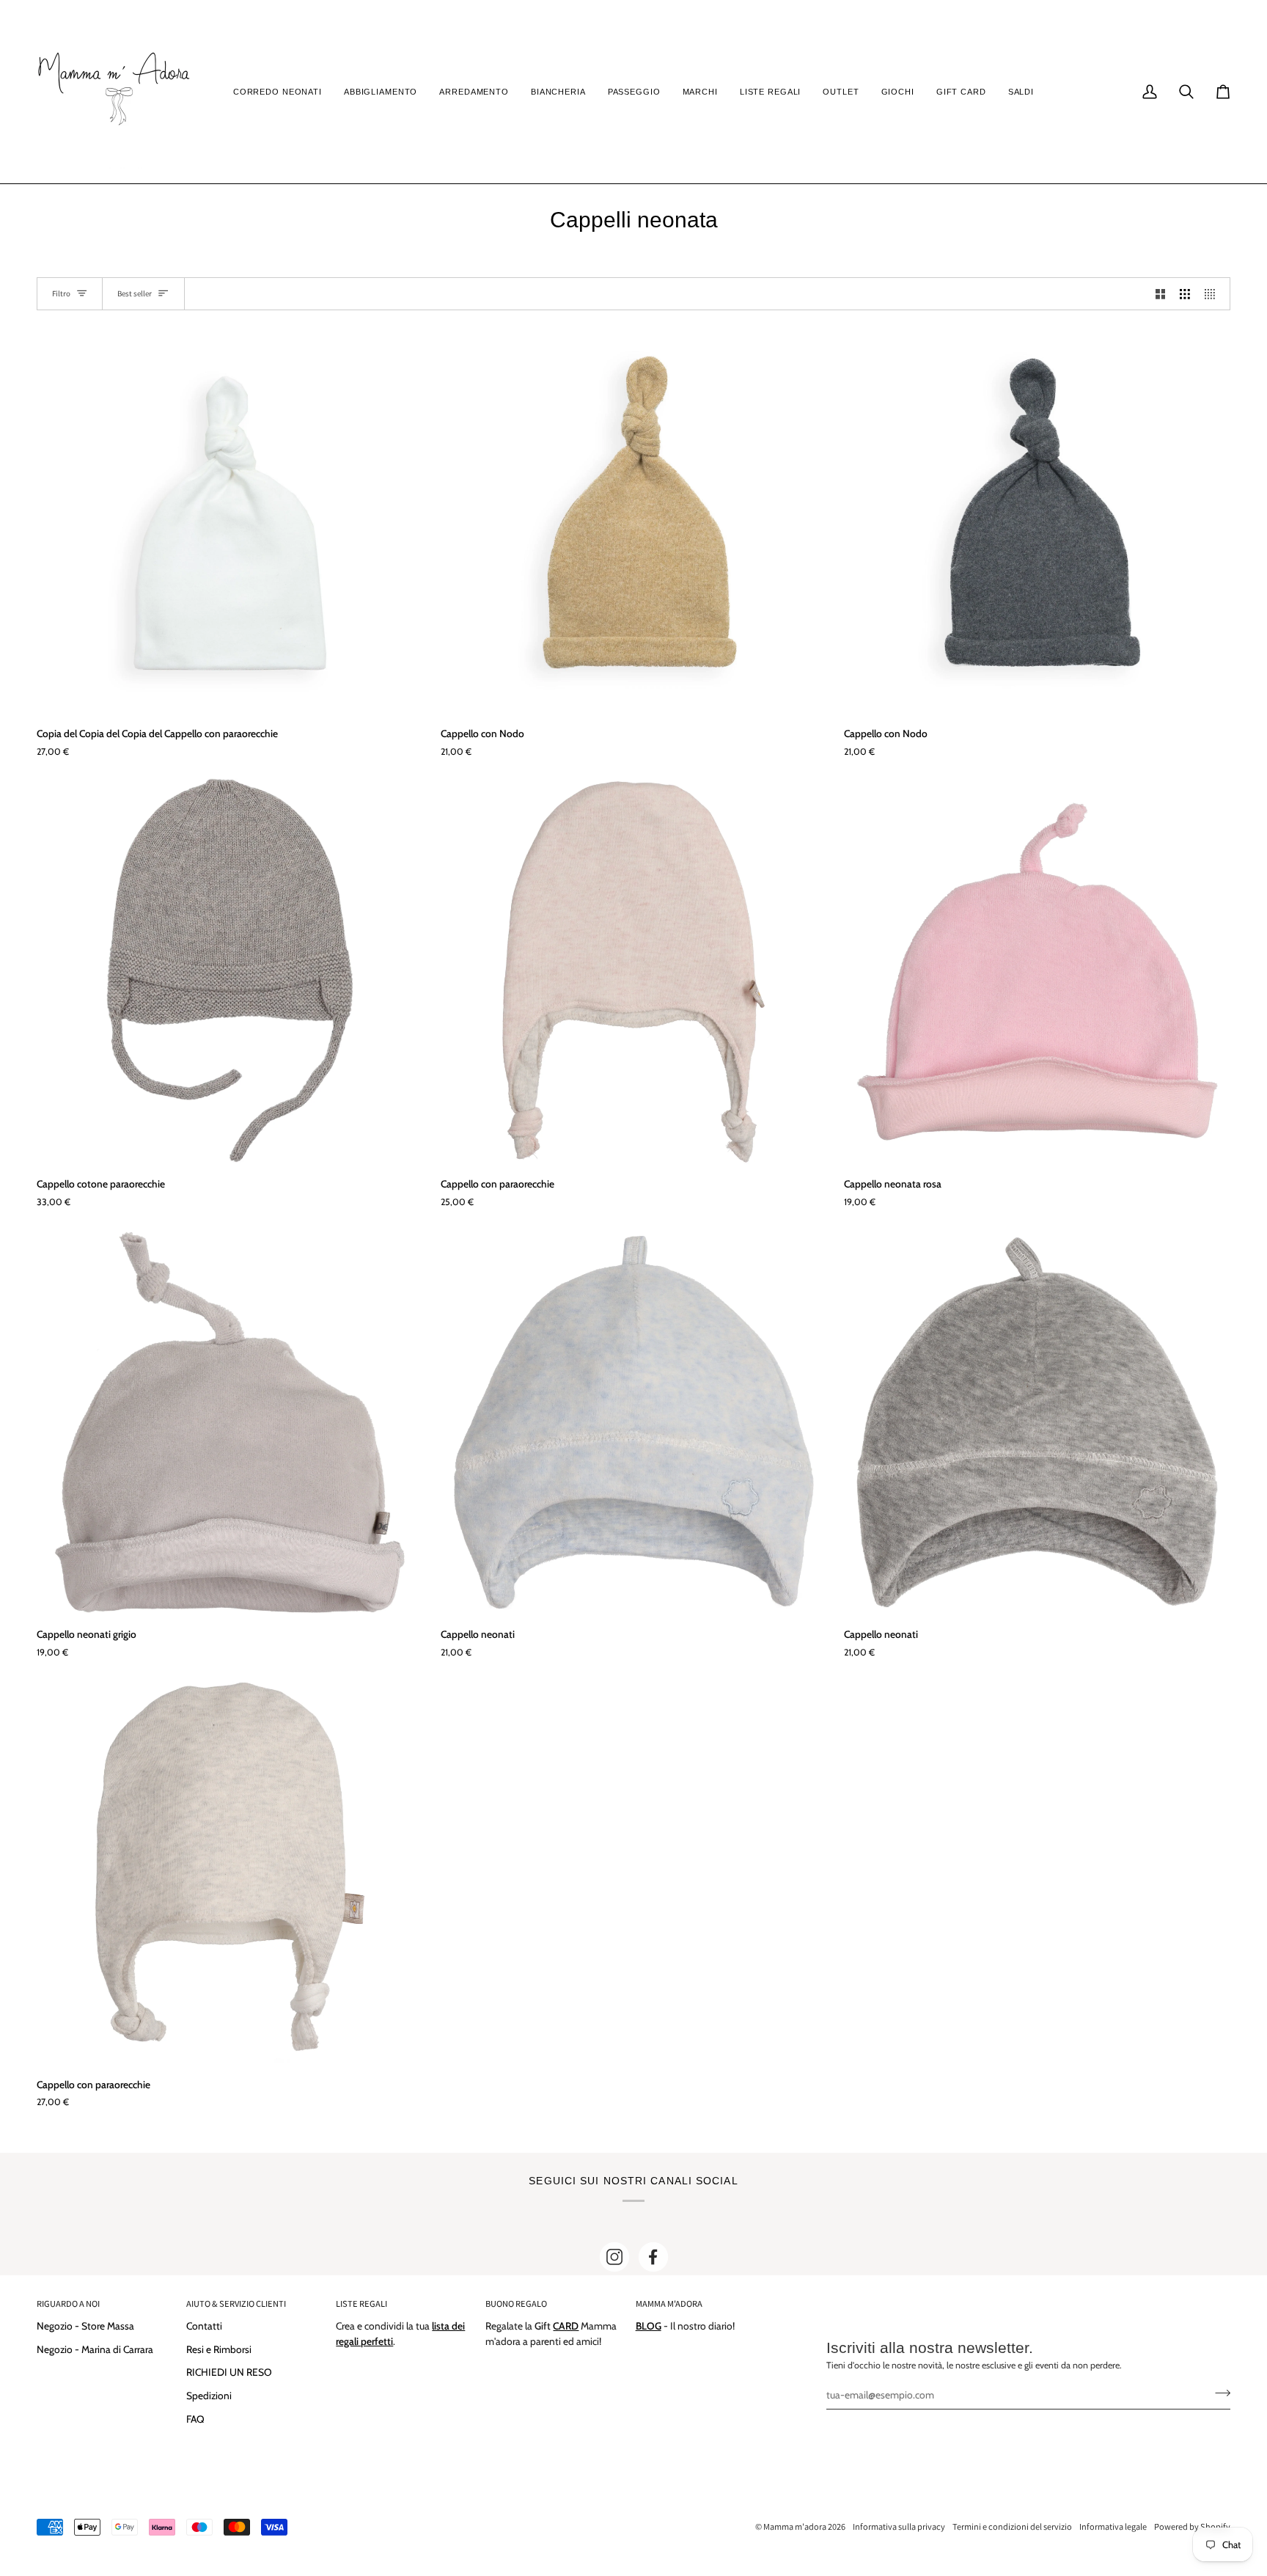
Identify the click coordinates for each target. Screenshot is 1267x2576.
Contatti (204, 2326)
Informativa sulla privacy (899, 2526)
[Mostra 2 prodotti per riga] (1161, 294)
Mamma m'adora (795, 2526)
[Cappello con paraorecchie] (634, 972)
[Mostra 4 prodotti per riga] (1213, 294)
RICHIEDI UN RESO (229, 2372)
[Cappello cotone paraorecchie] (230, 972)
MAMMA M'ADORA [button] (669, 2304)
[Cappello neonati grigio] (230, 1422)
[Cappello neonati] (634, 1422)
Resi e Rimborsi (219, 2349)
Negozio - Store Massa (85, 2326)
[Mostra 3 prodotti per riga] (1185, 294)
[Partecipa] (1218, 2393)
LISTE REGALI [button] (361, 2304)
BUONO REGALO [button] (516, 2304)
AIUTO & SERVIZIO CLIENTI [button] (236, 2304)
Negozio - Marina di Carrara (95, 2349)
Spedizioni (209, 2396)
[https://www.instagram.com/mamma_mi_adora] (614, 2257)
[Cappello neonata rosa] (1037, 972)
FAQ (195, 2419)
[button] (278, 92)
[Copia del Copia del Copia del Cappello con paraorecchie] (230, 521)
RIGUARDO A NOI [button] (68, 2304)
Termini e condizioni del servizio (1012, 2526)
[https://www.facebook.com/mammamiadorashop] (653, 2257)
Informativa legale (1113, 2526)
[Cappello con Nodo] (634, 521)
